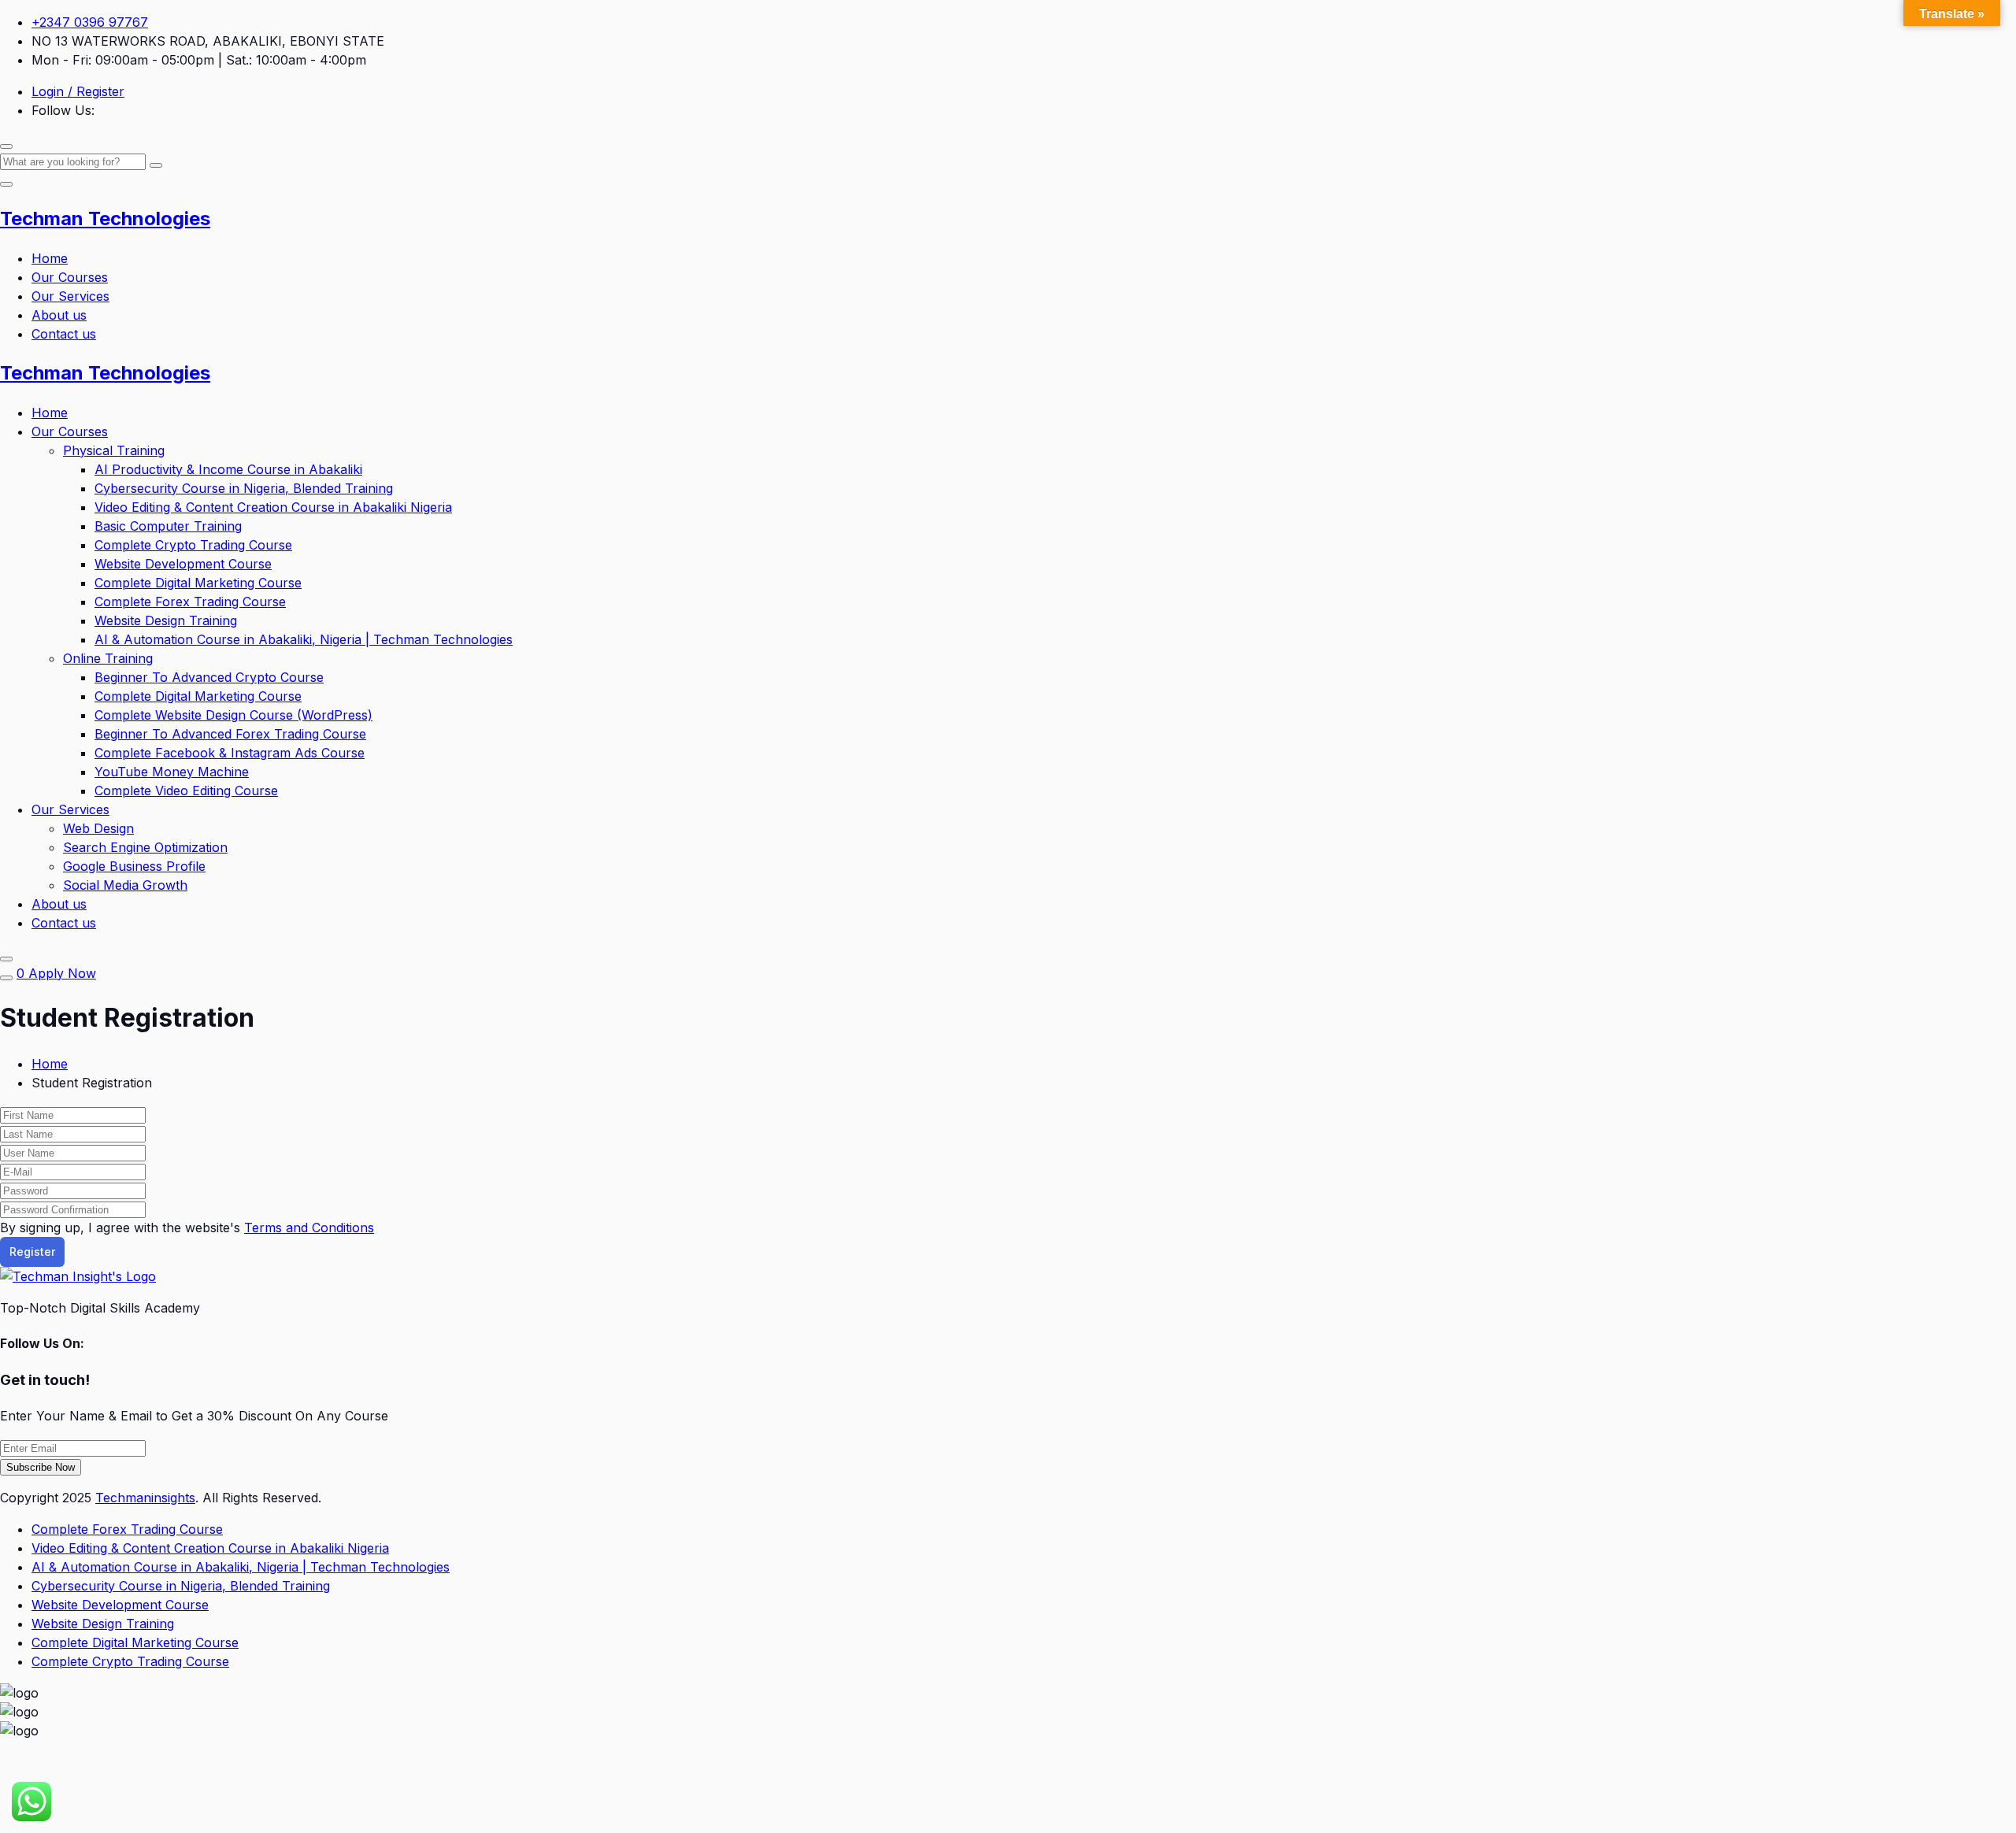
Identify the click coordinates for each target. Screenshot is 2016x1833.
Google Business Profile (134, 866)
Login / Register (78, 91)
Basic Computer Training (168, 526)
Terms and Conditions (309, 1228)
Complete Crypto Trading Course (193, 545)
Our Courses (70, 277)
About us (59, 315)
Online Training (108, 658)
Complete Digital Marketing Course (198, 583)
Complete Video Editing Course (186, 791)
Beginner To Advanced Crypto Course (209, 677)
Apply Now (62, 973)
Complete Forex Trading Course (190, 602)
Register (32, 1252)
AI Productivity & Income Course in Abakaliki (228, 469)
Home (50, 258)
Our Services (70, 296)
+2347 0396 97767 (90, 22)
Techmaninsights (145, 1498)
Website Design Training (166, 620)
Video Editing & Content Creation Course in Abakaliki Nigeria (273, 507)
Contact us (64, 334)
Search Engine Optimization (145, 847)
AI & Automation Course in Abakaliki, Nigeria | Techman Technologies (304, 639)
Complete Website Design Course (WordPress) (233, 715)
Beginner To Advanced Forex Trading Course (230, 734)
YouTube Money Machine (172, 772)
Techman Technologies (105, 218)
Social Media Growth (125, 885)
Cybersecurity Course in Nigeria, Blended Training (244, 488)
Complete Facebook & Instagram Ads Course (230, 753)
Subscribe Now (41, 1467)
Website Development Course (183, 564)
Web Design (98, 828)
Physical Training (114, 450)
